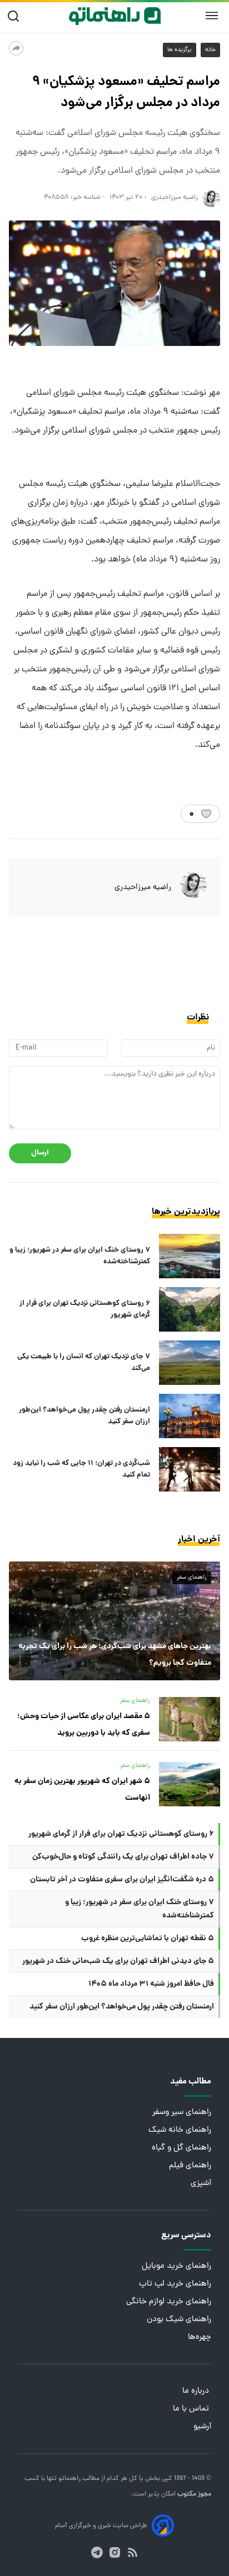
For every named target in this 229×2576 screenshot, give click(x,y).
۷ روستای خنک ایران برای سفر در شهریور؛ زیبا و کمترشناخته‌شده (80, 1256)
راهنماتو (69, 2479)
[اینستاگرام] (115, 2552)
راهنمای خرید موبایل (176, 2266)
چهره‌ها (200, 2338)
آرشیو (202, 2427)
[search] (16, 16)
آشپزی (201, 2184)
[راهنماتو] (115, 16)
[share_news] (16, 48)
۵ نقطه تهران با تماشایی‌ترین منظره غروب (148, 1939)
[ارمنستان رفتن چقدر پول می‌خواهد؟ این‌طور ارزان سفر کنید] (190, 1416)
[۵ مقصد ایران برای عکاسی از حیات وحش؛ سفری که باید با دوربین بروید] (190, 1719)
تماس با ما (192, 2409)
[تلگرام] (97, 2552)
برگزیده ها (180, 50)
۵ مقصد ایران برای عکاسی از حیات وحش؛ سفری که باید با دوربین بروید (84, 1725)
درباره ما (197, 2391)
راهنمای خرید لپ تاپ (175, 2284)
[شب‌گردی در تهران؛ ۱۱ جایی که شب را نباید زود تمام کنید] (190, 1469)
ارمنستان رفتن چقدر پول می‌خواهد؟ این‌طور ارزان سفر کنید (84, 1416)
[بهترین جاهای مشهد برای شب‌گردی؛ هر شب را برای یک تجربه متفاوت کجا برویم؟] (114, 1621)
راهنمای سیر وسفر (182, 2113)
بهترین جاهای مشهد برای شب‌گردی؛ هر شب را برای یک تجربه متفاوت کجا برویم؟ (115, 1655)
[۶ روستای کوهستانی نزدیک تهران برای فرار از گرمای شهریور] (190, 1309)
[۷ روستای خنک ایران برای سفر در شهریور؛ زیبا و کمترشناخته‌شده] (190, 1256)
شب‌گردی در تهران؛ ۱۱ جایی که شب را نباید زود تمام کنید (81, 1469)
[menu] (212, 16)
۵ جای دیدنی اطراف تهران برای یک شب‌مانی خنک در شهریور (118, 1961)
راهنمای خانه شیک (180, 2130)
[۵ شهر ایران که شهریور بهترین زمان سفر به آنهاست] (190, 1784)
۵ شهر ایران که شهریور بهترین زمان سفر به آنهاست (82, 1790)
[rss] (133, 2552)
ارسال (40, 1153)
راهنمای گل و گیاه (181, 2148)
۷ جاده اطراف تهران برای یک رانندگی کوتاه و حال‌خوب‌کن (123, 1857)
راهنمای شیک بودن (179, 2320)
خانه (210, 50)
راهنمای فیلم (190, 2166)
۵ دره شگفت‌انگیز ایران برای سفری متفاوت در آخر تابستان (122, 1880)
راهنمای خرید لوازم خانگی (169, 2302)
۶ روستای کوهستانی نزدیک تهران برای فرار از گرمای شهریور (85, 1309)
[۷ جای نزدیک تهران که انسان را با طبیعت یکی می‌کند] (190, 1363)
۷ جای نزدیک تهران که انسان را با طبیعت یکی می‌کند (84, 1363)
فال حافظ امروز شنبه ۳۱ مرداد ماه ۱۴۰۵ (151, 1984)
